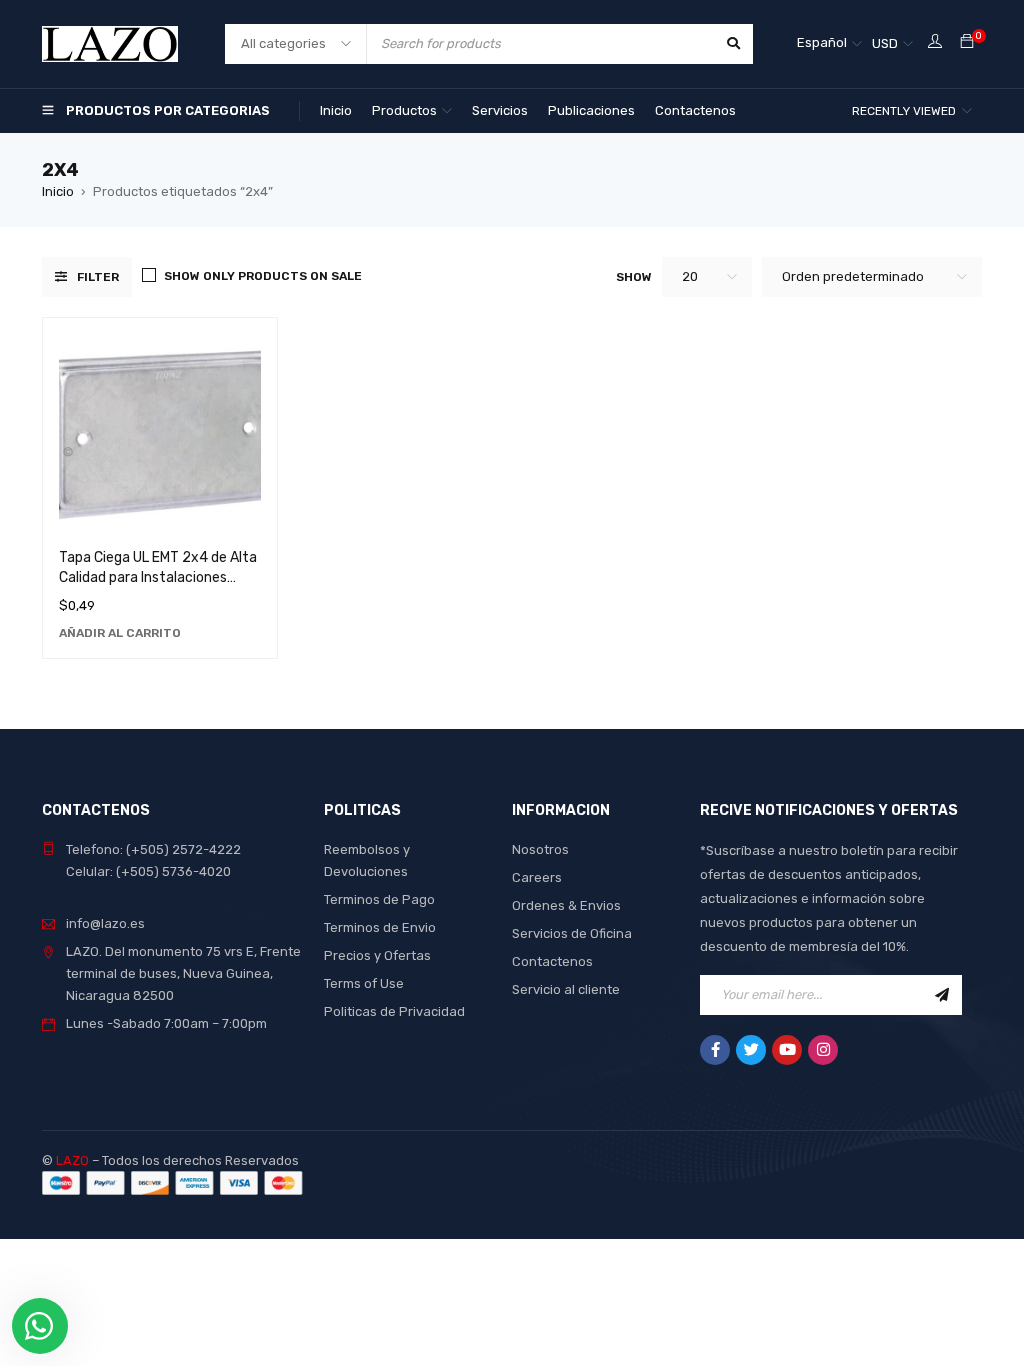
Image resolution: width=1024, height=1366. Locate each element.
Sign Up (942, 995)
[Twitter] (751, 1050)
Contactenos (552, 961)
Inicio (58, 191)
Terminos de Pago (379, 899)
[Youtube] (787, 1050)
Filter (98, 277)
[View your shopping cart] (967, 42)
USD (885, 43)
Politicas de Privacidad (394, 1011)
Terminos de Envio (380, 927)
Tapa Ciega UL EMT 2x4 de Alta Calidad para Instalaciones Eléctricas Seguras (158, 577)
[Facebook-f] (715, 1050)
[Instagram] (823, 1050)
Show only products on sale (263, 276)
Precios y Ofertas (377, 955)
